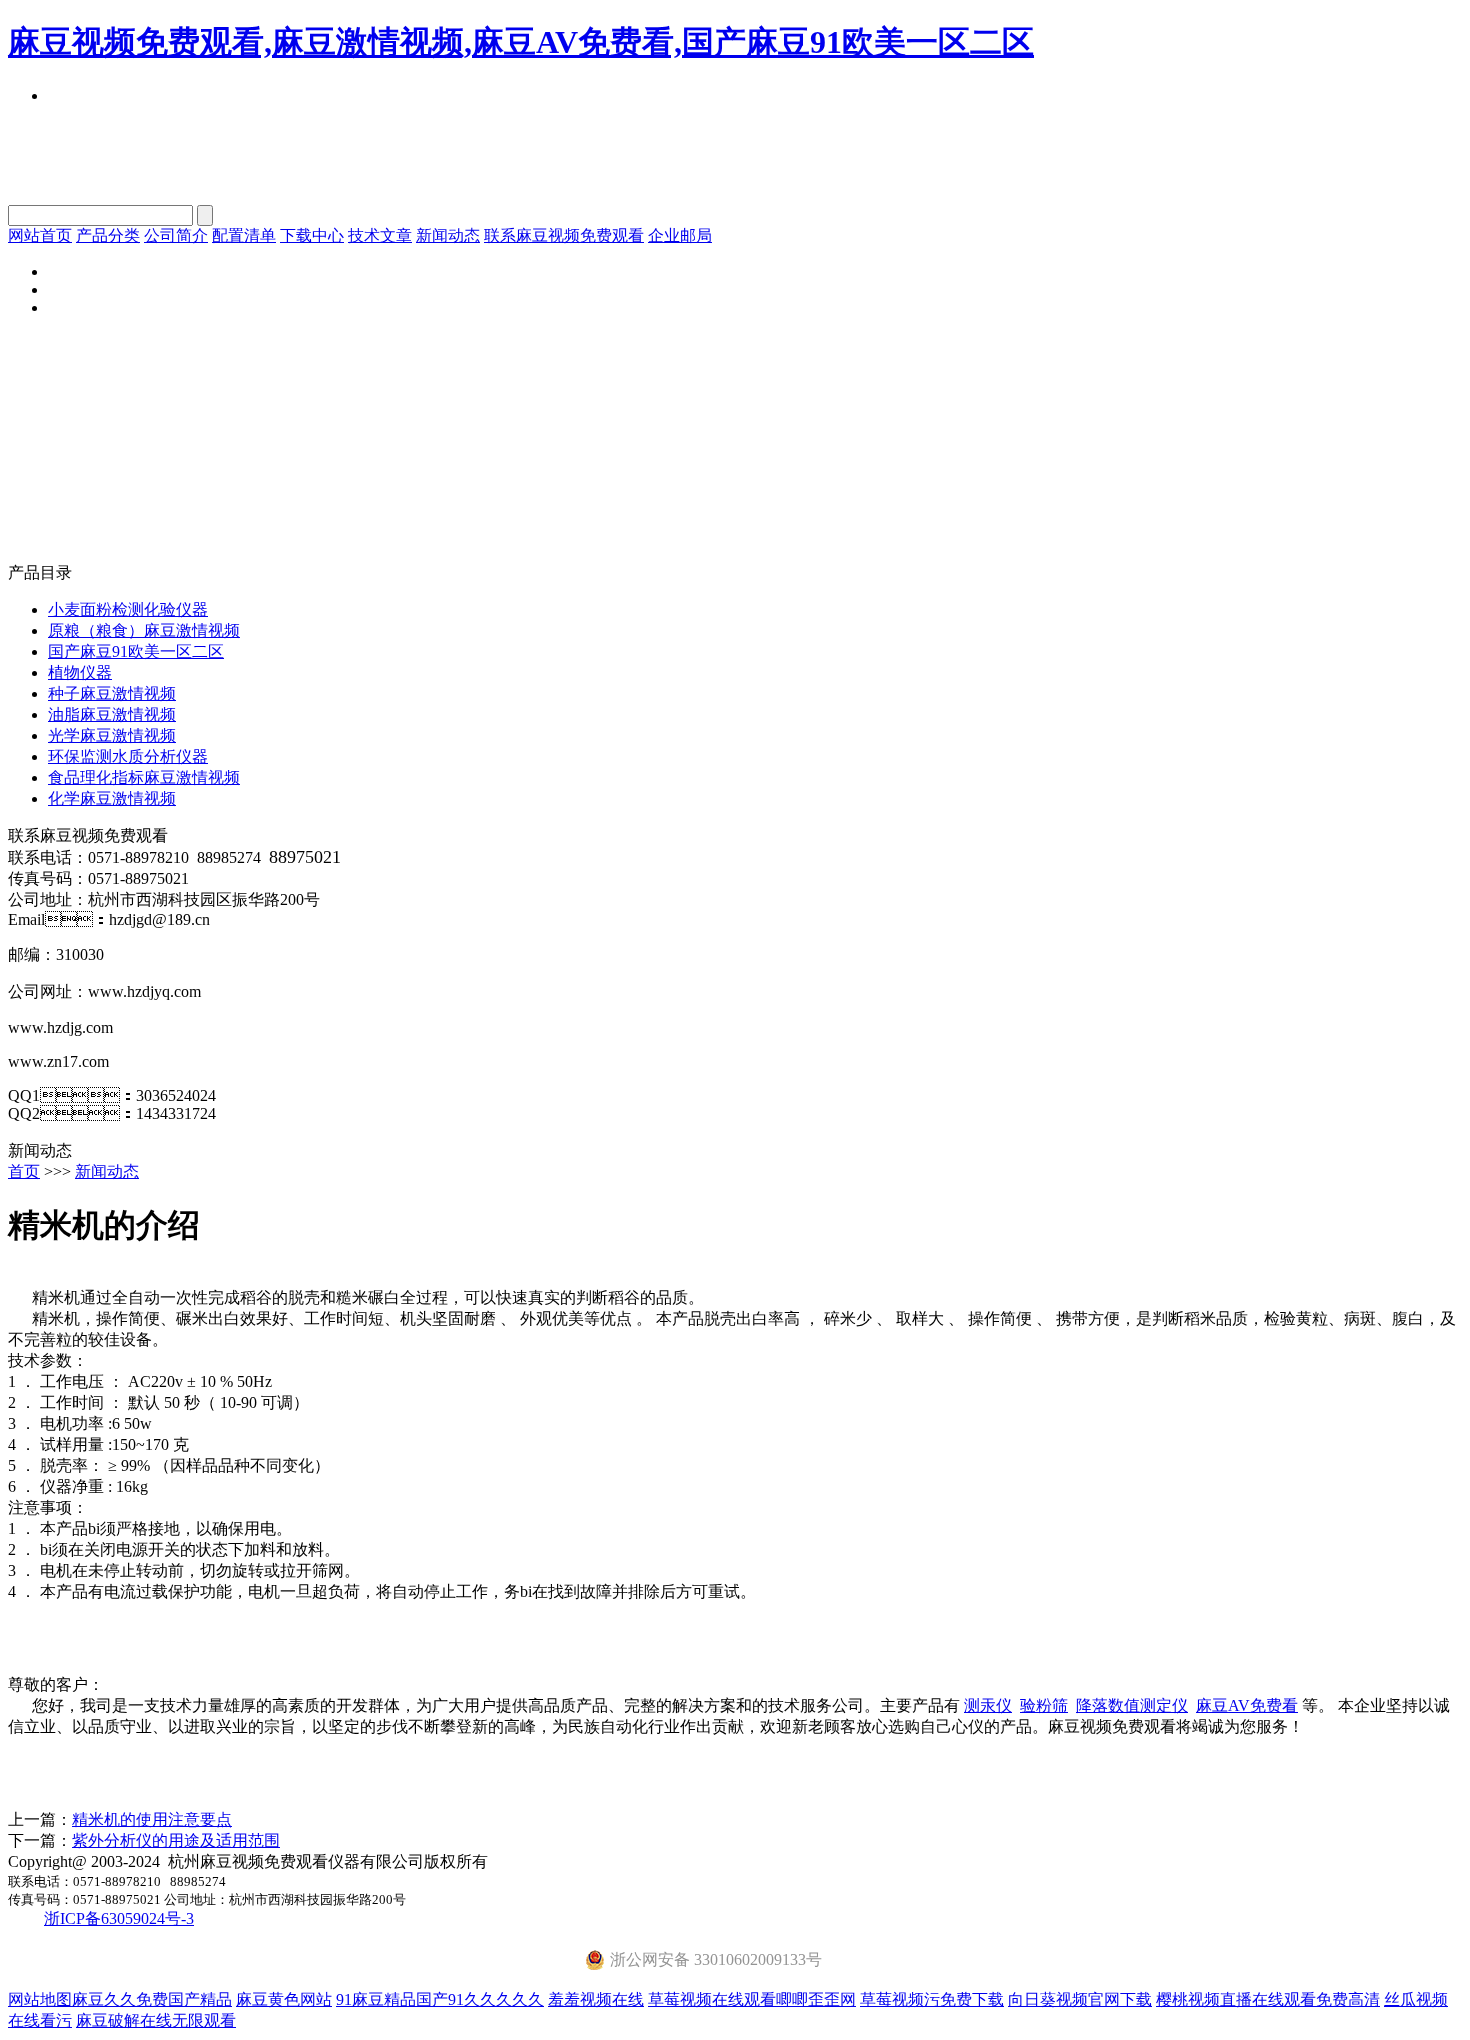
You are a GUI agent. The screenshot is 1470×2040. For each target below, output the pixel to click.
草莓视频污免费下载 (932, 1999)
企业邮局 (680, 235)
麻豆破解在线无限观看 (156, 2020)
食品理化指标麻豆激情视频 (144, 777)
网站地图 (40, 1999)
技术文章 (380, 235)
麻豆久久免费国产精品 (152, 1999)
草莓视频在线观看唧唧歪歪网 (752, 1999)
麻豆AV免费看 (1247, 1705)
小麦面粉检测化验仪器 (128, 609)
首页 (24, 1171)
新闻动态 (448, 235)
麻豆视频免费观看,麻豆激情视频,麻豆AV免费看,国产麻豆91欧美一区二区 (521, 42)
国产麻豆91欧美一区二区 (136, 651)
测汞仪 (988, 1705)
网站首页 (40, 235)
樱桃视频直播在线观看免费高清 (1268, 1999)
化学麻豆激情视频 (112, 798)
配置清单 (244, 235)
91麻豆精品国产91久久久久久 (440, 1999)
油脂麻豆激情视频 (112, 714)
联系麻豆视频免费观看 (564, 235)
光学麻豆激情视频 (112, 735)
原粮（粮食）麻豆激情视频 (144, 630)
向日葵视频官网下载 (1080, 1999)
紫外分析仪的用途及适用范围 (176, 1840)
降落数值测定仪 (1132, 1705)
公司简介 (176, 235)
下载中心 (312, 235)
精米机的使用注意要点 (152, 1819)
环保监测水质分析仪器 (128, 756)
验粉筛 (1044, 1705)
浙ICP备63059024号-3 (119, 1918)
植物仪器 (80, 672)
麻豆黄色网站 (284, 1999)
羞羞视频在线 (596, 1999)
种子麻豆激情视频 (112, 693)
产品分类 (108, 235)
